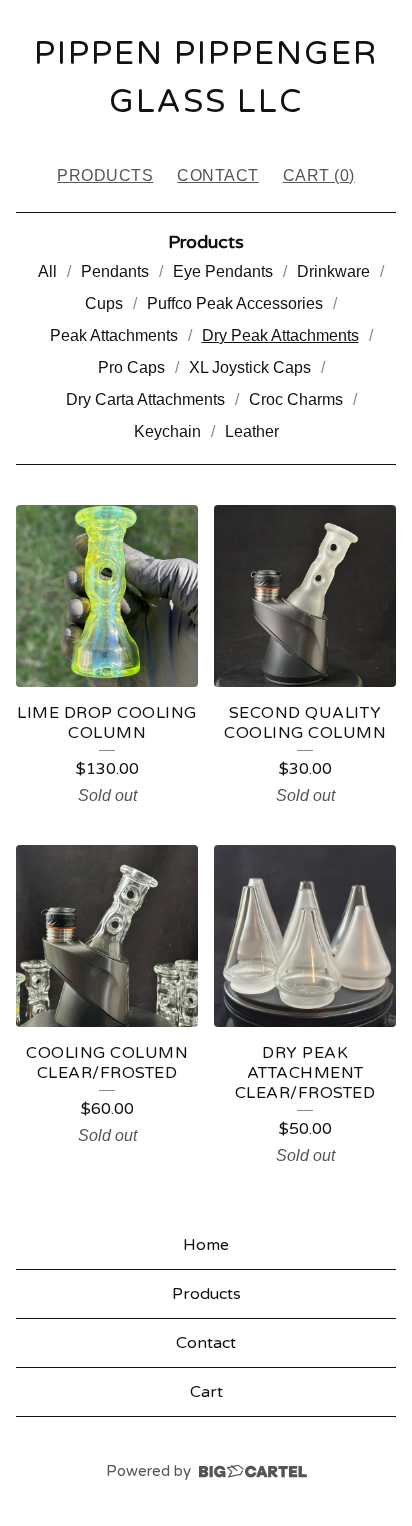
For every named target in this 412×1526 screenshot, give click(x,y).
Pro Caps (131, 367)
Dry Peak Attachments (280, 335)
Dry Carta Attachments (145, 399)
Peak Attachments (114, 335)
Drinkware (333, 271)
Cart (206, 1392)
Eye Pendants (223, 271)
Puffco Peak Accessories (235, 303)
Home (206, 1245)
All (47, 271)
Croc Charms (296, 399)
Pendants (115, 271)
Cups (104, 303)
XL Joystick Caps (250, 367)
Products (105, 175)
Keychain (167, 431)
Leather (252, 431)
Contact (218, 175)
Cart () (319, 175)
